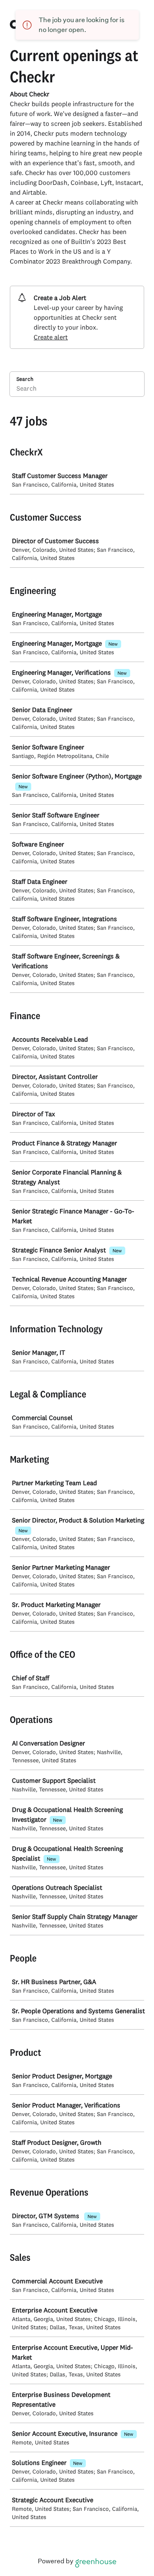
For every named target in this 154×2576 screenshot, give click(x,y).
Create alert (51, 337)
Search (25, 379)
